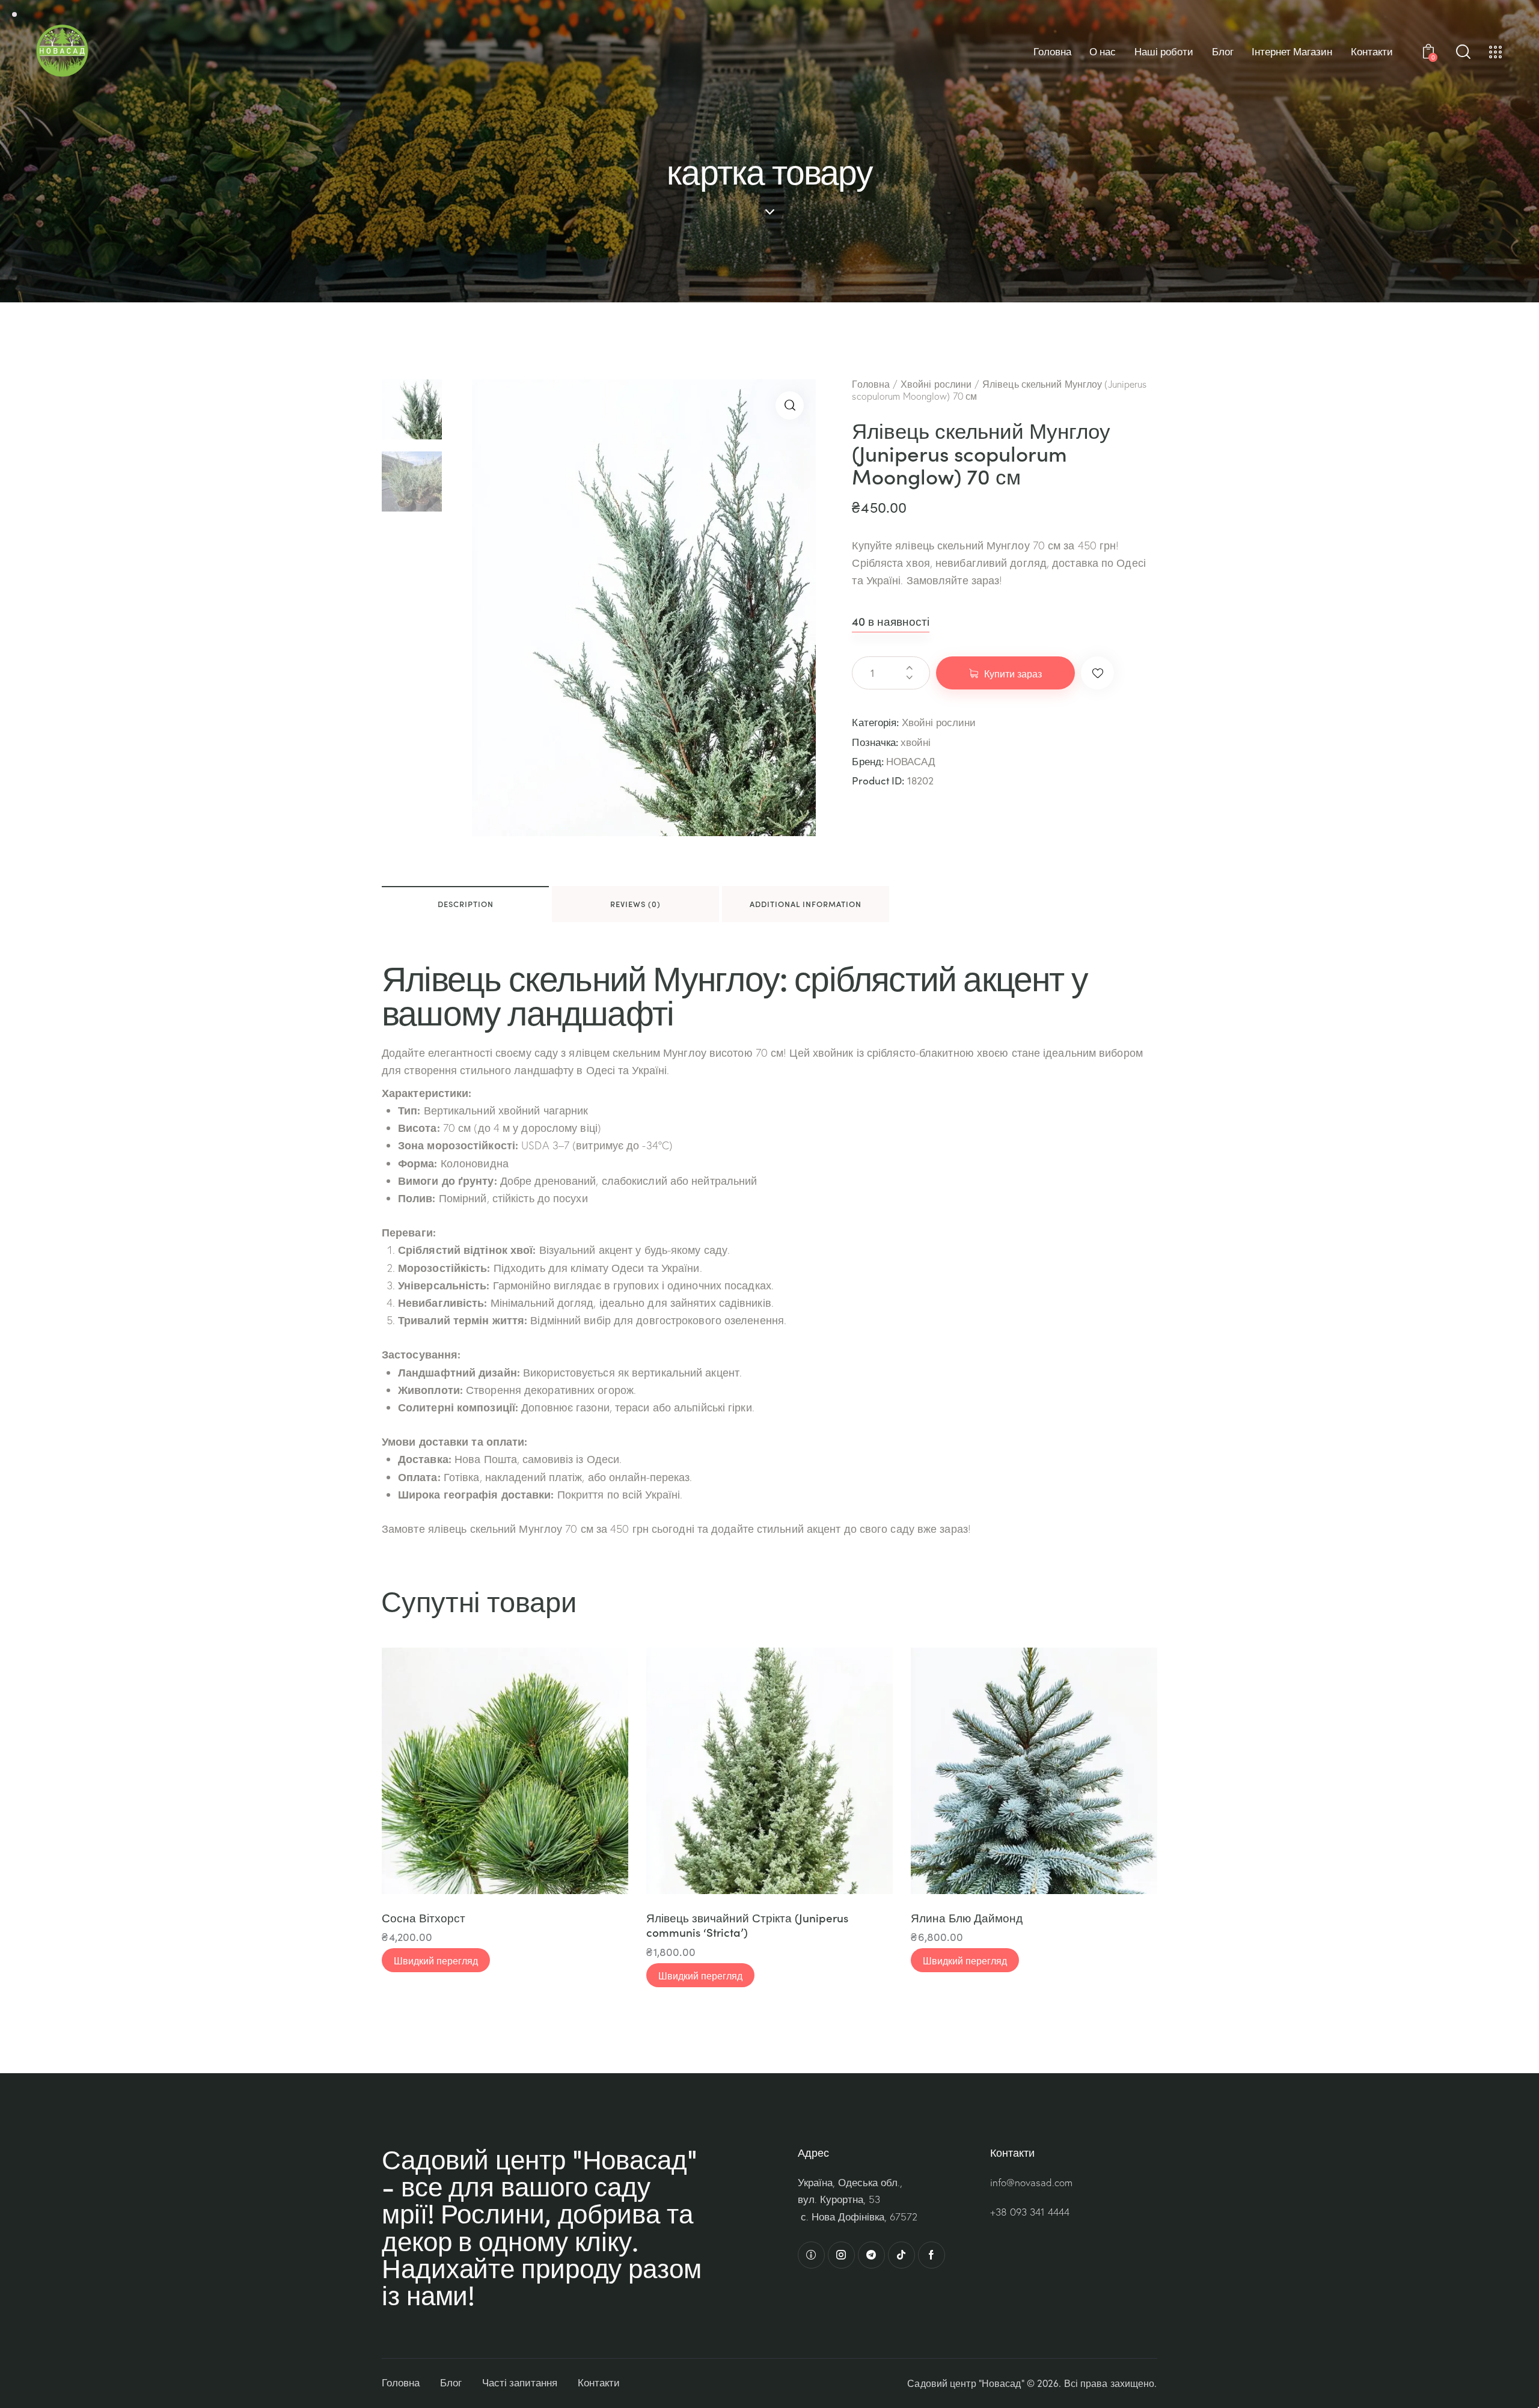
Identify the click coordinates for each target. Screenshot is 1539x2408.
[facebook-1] (932, 2255)
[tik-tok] (901, 2255)
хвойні (916, 742)
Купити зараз (1013, 673)
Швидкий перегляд (436, 1960)
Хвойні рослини (936, 384)
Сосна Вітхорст (424, 1918)
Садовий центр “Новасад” (965, 2383)
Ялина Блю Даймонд (967, 1918)
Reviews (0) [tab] (635, 904)
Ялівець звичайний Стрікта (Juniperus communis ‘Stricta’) (747, 1925)
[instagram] (841, 2255)
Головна (871, 384)
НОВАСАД (911, 761)
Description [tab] (466, 904)
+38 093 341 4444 (1030, 2212)
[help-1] (811, 2255)
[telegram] (871, 2255)
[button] (790, 405)
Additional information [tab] (806, 904)
